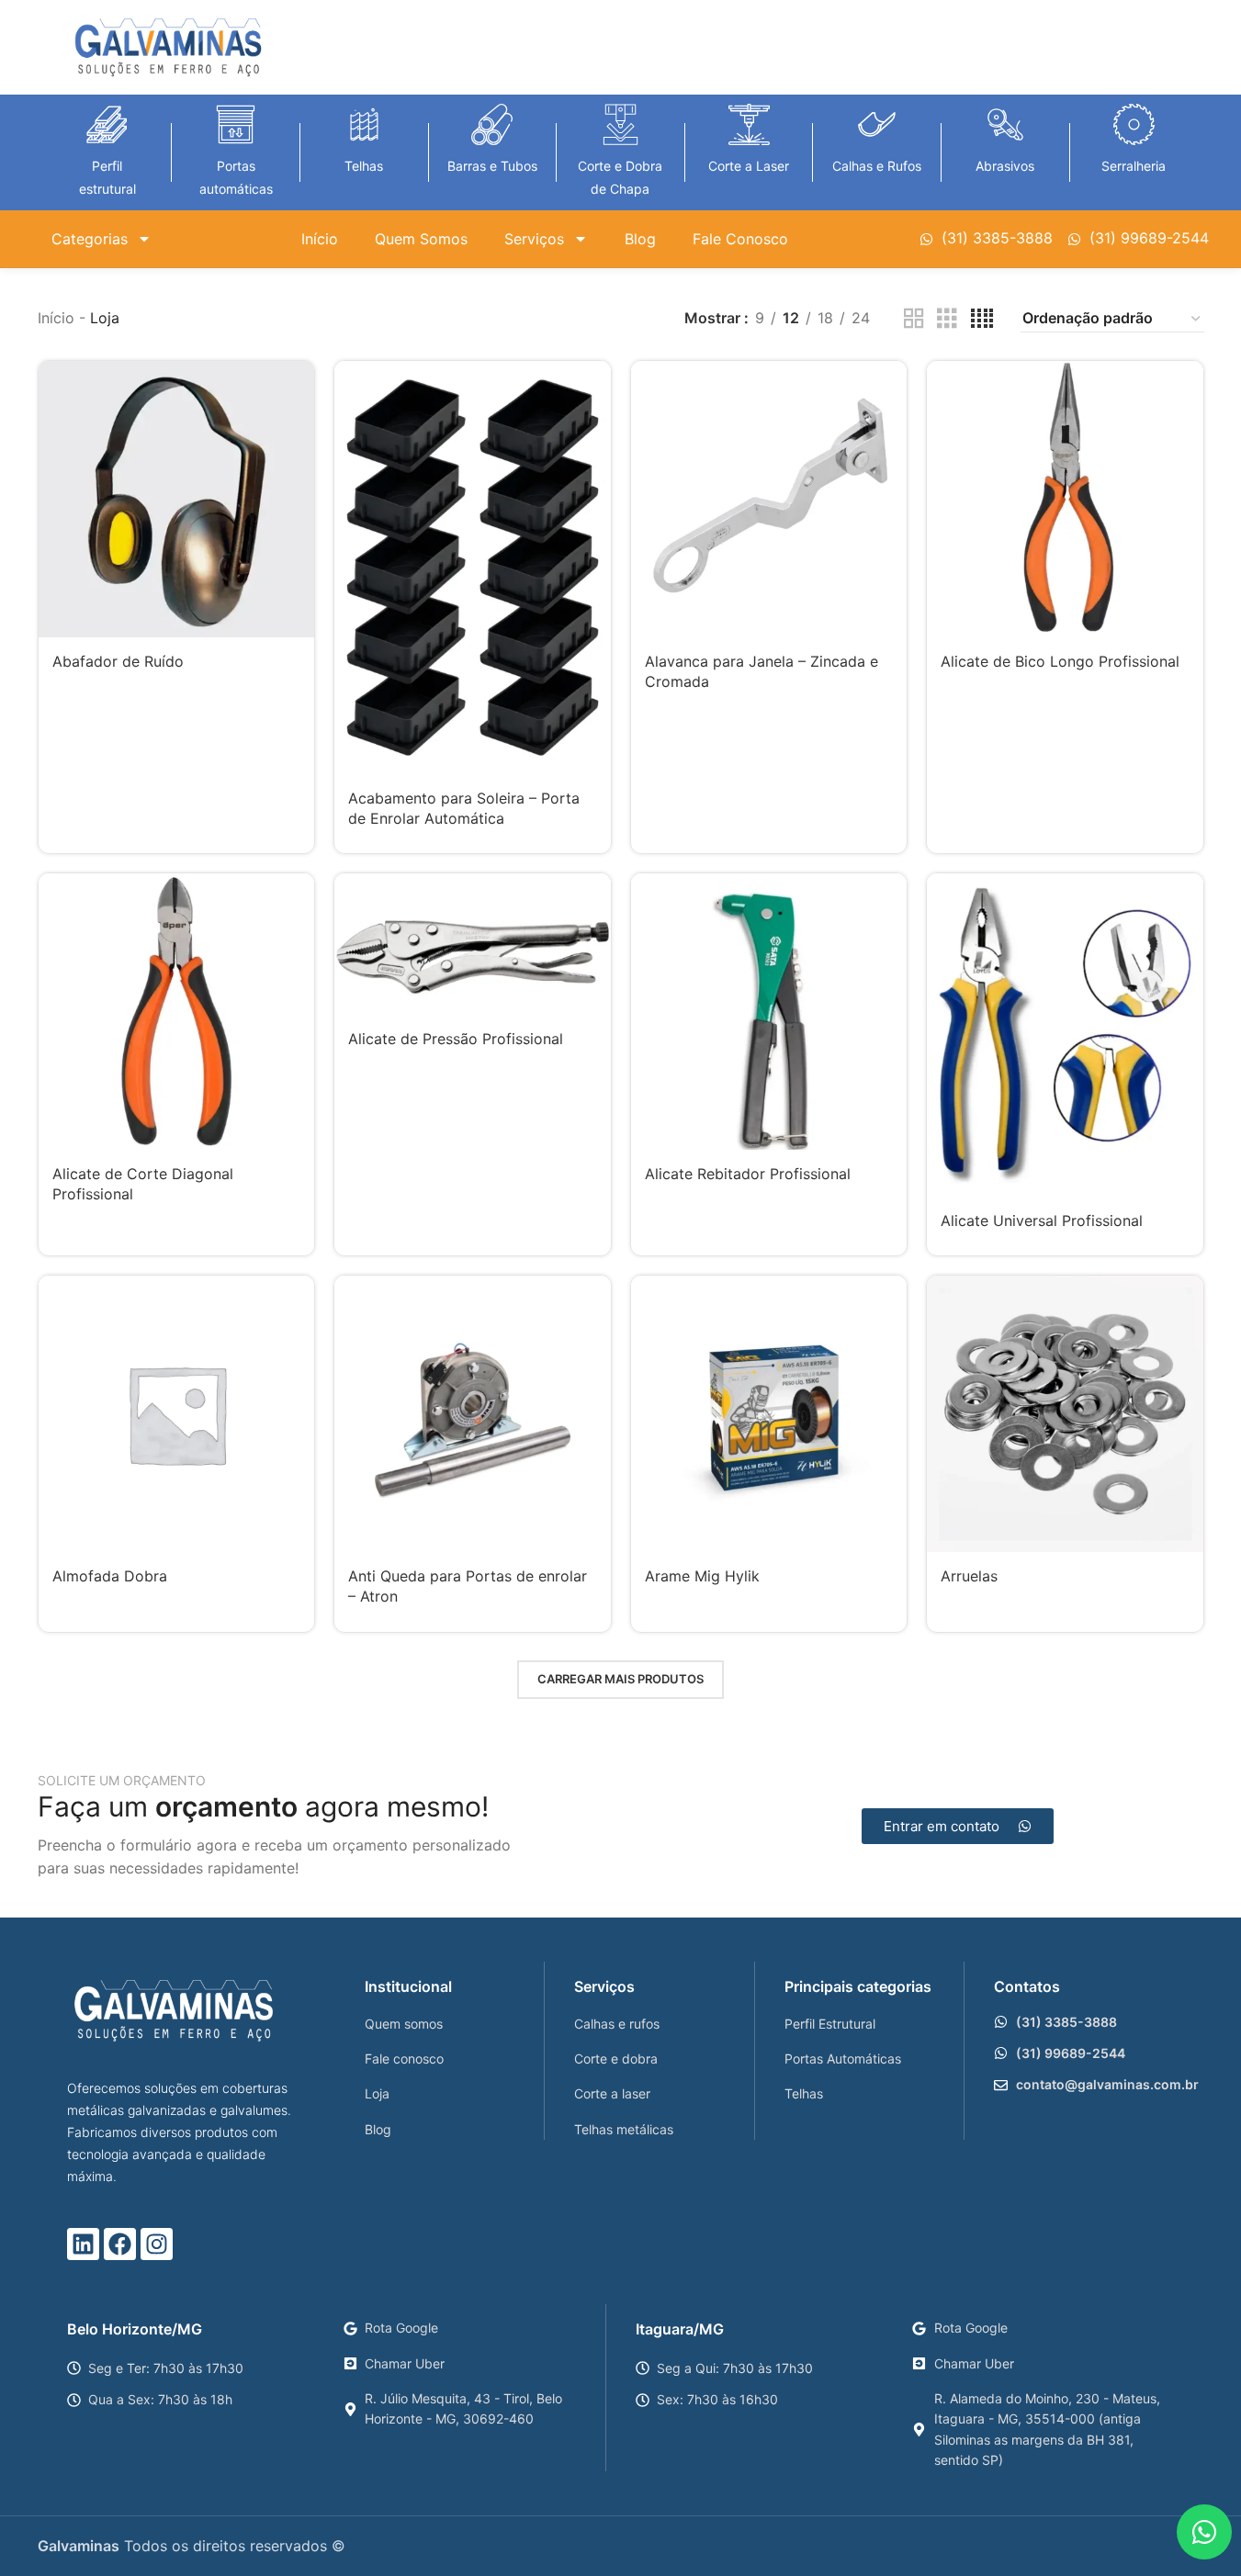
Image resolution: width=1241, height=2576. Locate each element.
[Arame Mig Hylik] (769, 1414)
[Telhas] (364, 124)
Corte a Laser (749, 166)
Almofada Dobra (110, 1576)
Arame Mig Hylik (702, 1576)
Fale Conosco (740, 239)
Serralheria (1134, 166)
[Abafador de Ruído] (177, 499)
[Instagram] (157, 2244)
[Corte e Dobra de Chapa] (620, 124)
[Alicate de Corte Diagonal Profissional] (177, 1012)
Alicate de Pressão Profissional (456, 1039)
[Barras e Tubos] (492, 124)
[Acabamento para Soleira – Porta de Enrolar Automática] (473, 567)
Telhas (364, 166)
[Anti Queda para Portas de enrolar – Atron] (473, 1414)
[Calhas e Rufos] (877, 124)
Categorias (90, 239)
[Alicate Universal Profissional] (1065, 1035)
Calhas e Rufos (877, 166)
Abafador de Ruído (118, 661)
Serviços (534, 239)
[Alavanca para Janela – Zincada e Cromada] (769, 499)
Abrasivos (1005, 166)
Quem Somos (421, 239)
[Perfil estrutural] (107, 124)
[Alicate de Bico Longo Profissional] (1065, 499)
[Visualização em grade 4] (982, 319)
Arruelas (969, 1576)
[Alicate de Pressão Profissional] (473, 944)
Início (320, 239)
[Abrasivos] (1005, 124)
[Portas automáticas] (236, 124)
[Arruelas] (1065, 1414)
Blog (640, 239)
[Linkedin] (83, 2244)
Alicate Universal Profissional (1042, 1221)
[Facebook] (120, 2244)
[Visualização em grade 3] (947, 319)
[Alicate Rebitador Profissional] (769, 1012)
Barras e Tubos (492, 166)
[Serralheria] (1134, 124)
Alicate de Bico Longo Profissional (1060, 661)
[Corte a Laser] (749, 124)
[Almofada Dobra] (177, 1414)
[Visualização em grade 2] (914, 319)
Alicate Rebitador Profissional (748, 1174)
